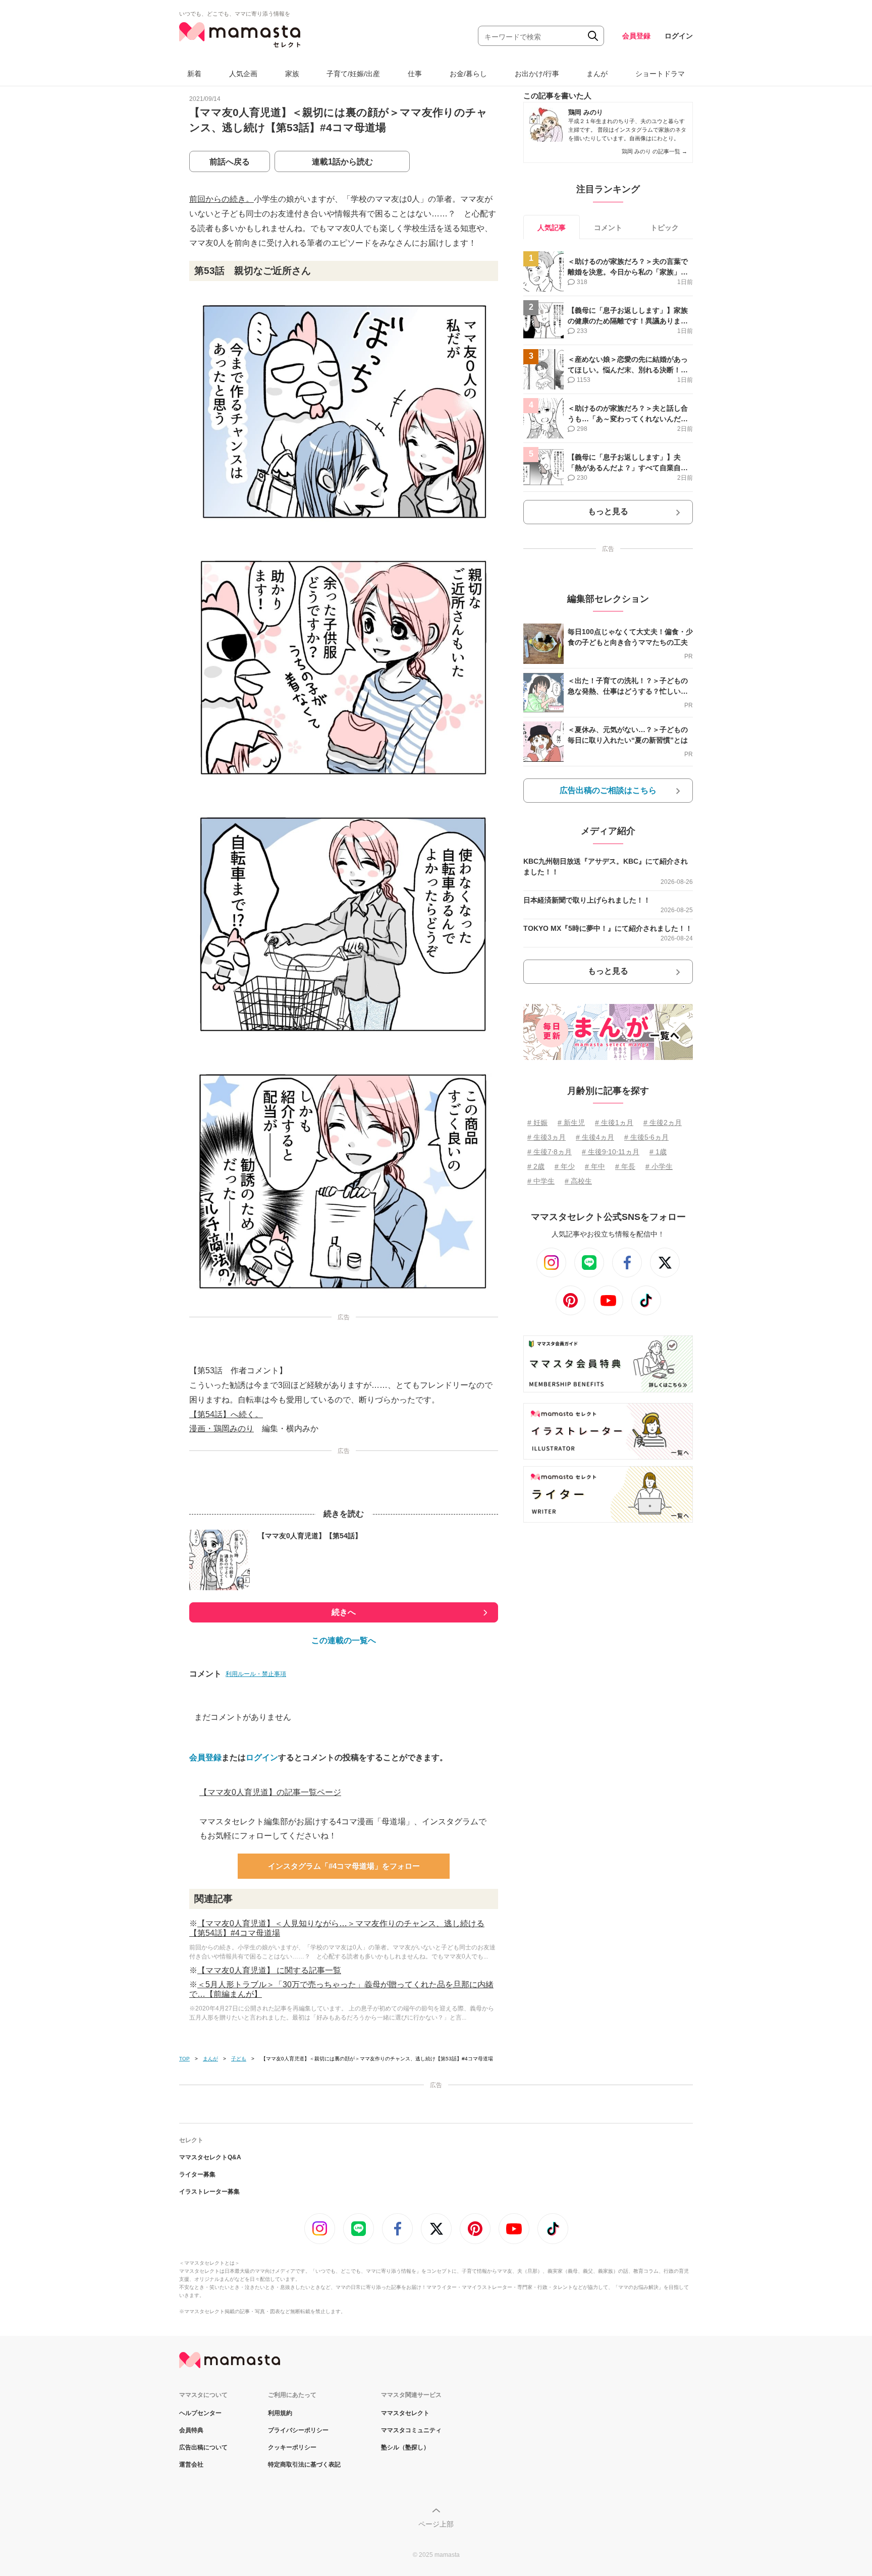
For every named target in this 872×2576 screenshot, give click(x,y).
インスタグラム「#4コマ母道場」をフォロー (344, 1866)
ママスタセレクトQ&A (210, 2157)
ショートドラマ (660, 74)
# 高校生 (578, 1181)
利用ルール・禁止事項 (256, 1674)
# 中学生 (541, 1181)
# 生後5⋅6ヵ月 (646, 1137)
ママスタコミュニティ (411, 2430)
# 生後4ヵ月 (595, 1137)
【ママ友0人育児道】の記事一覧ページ (270, 1792)
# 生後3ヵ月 (547, 1137)
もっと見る (608, 511)
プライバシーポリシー (298, 2430)
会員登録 (636, 36)
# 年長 (625, 1166)
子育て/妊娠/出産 (353, 74)
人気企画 (243, 74)
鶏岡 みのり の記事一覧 (655, 151)
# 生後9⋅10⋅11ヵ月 (611, 1152)
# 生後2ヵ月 (663, 1123)
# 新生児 (571, 1123)
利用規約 (280, 2413)
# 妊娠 (537, 1123)
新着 (194, 74)
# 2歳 (536, 1166)
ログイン (679, 36)
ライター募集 (197, 2174)
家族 (292, 74)
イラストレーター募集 (209, 2192)
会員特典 (191, 2430)
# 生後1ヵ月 (614, 1123)
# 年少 (565, 1166)
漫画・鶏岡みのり (222, 1429)
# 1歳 (658, 1152)
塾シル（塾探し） (405, 2447)
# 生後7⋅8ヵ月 (550, 1152)
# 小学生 (659, 1166)
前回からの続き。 (222, 199)
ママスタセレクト (405, 2413)
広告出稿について (203, 2447)
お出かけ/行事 (537, 74)
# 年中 (595, 1166)
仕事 (415, 74)
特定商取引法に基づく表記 (304, 2465)
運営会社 (191, 2465)
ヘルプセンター (200, 2413)
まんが (597, 74)
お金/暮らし (468, 74)
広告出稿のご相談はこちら (608, 790)
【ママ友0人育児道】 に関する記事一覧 (269, 1970)
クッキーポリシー (292, 2447)
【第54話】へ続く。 (226, 1414)
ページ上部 (436, 2524)
